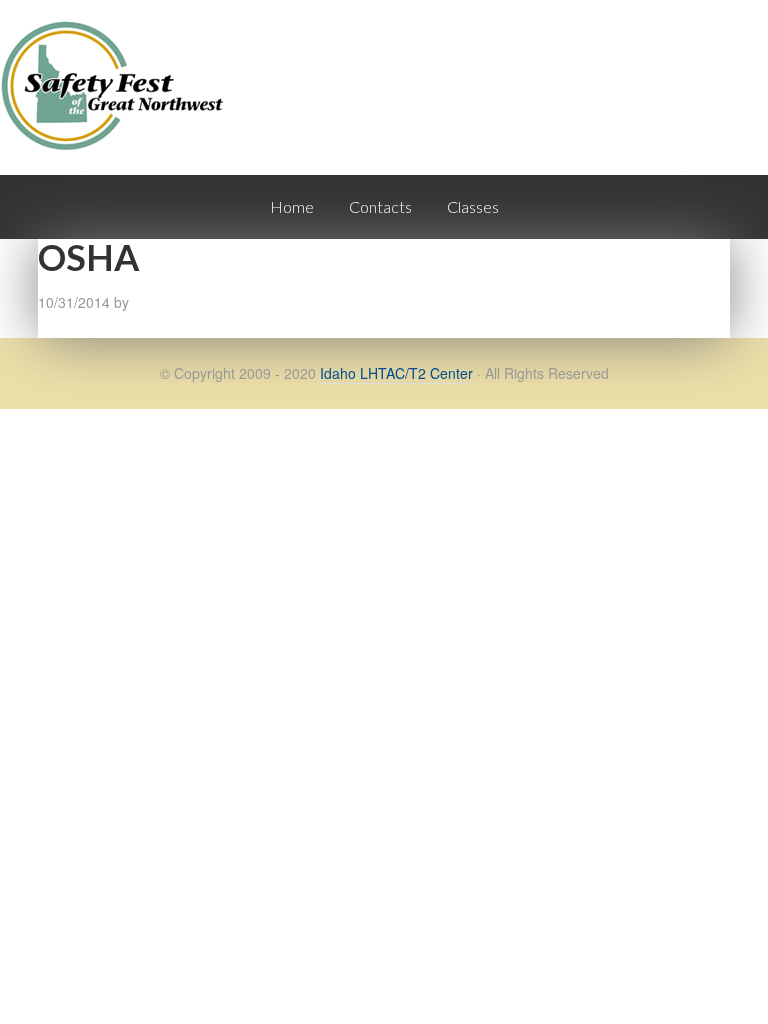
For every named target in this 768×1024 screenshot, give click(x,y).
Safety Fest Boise (120, 103)
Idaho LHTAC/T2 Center (396, 373)
